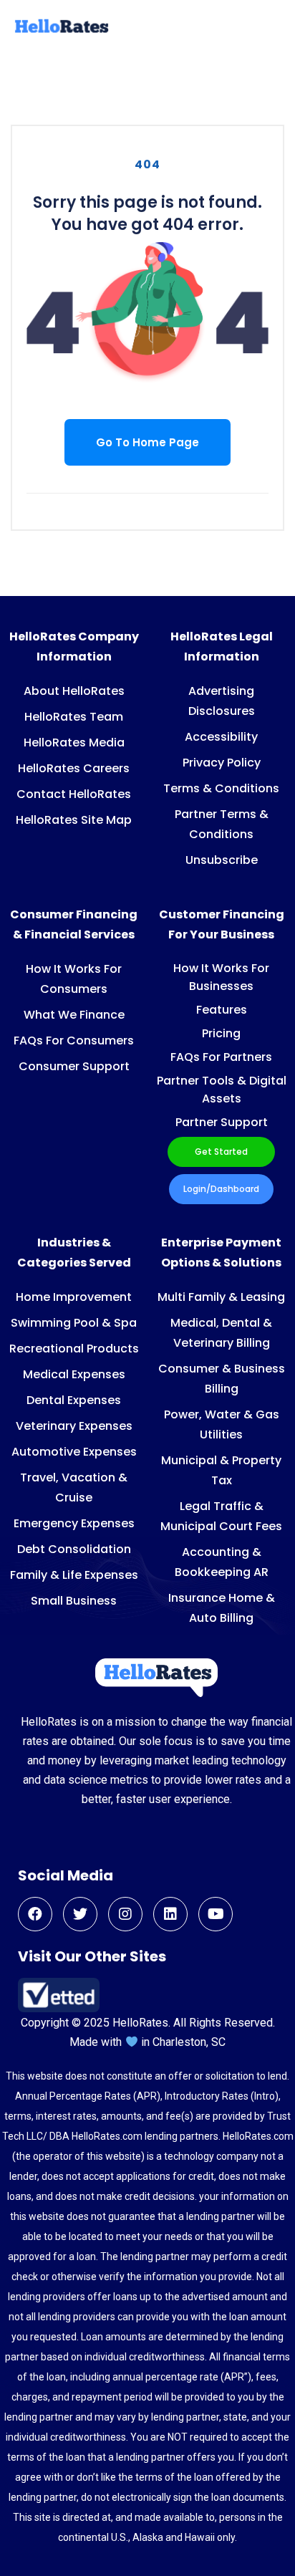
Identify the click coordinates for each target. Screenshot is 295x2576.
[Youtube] (216, 1914)
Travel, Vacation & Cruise (74, 1488)
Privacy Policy (222, 763)
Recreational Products (74, 1349)
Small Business (74, 1601)
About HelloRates (74, 691)
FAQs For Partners (221, 1057)
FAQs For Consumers (74, 1041)
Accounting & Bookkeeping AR (222, 1562)
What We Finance (74, 1015)
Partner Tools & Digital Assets (222, 1090)
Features (222, 1010)
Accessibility (221, 737)
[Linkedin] (170, 1914)
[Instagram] (125, 1914)
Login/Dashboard (221, 1189)
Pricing (221, 1033)
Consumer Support (74, 1066)
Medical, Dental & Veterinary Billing (221, 1333)
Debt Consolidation (74, 1549)
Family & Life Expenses (74, 1575)
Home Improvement (74, 1297)
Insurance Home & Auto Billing (222, 1608)
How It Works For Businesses (221, 977)
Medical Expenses (74, 1374)
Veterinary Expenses (74, 1426)
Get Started (221, 1152)
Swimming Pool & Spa (74, 1323)
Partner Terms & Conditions (222, 824)
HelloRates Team (74, 717)
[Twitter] (80, 1914)
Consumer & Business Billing (222, 1379)
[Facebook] (35, 1914)
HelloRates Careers (74, 768)
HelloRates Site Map (74, 820)
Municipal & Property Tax (221, 1470)
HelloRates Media (74, 742)
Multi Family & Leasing (221, 1297)
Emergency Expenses (74, 1523)
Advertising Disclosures (222, 701)
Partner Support (222, 1122)
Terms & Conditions (221, 788)
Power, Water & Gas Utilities (222, 1424)
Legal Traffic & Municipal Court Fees (221, 1516)
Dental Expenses (74, 1400)
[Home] (61, 31)
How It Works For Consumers (74, 979)
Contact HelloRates (74, 794)
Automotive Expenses (74, 1452)
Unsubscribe (222, 860)
